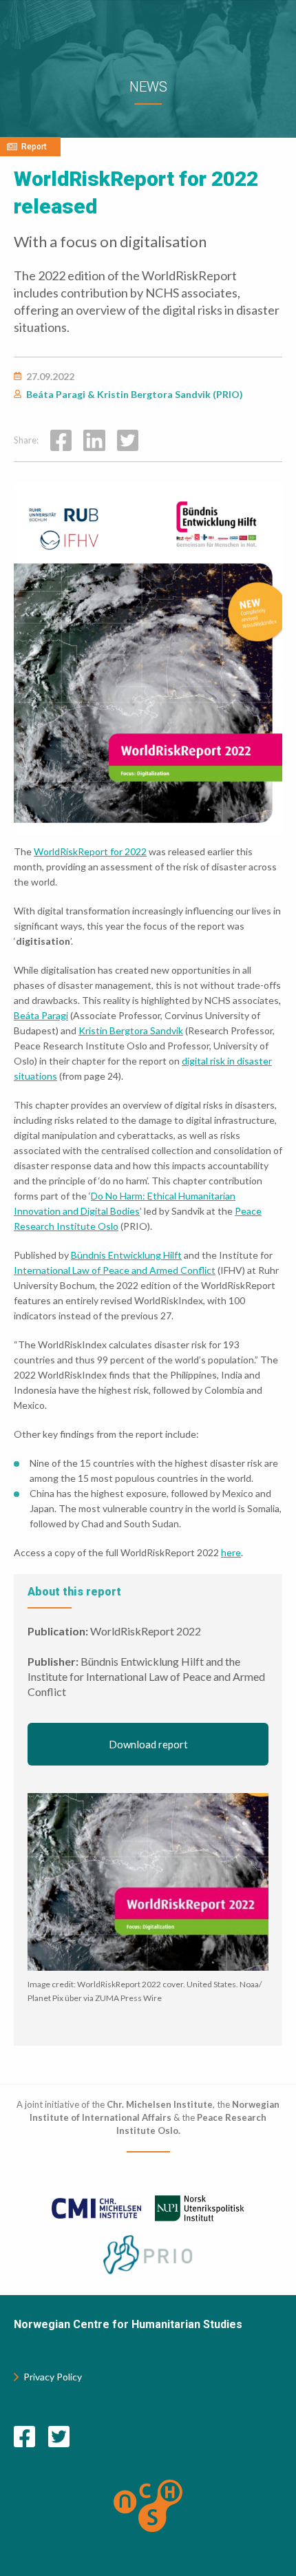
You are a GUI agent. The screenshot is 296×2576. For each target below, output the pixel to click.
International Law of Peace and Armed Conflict (115, 1270)
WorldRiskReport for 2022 (90, 851)
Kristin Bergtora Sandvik (131, 1030)
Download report (148, 1744)
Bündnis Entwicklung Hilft (126, 1255)
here (231, 1552)
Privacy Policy (53, 2377)
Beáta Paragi (41, 1015)
